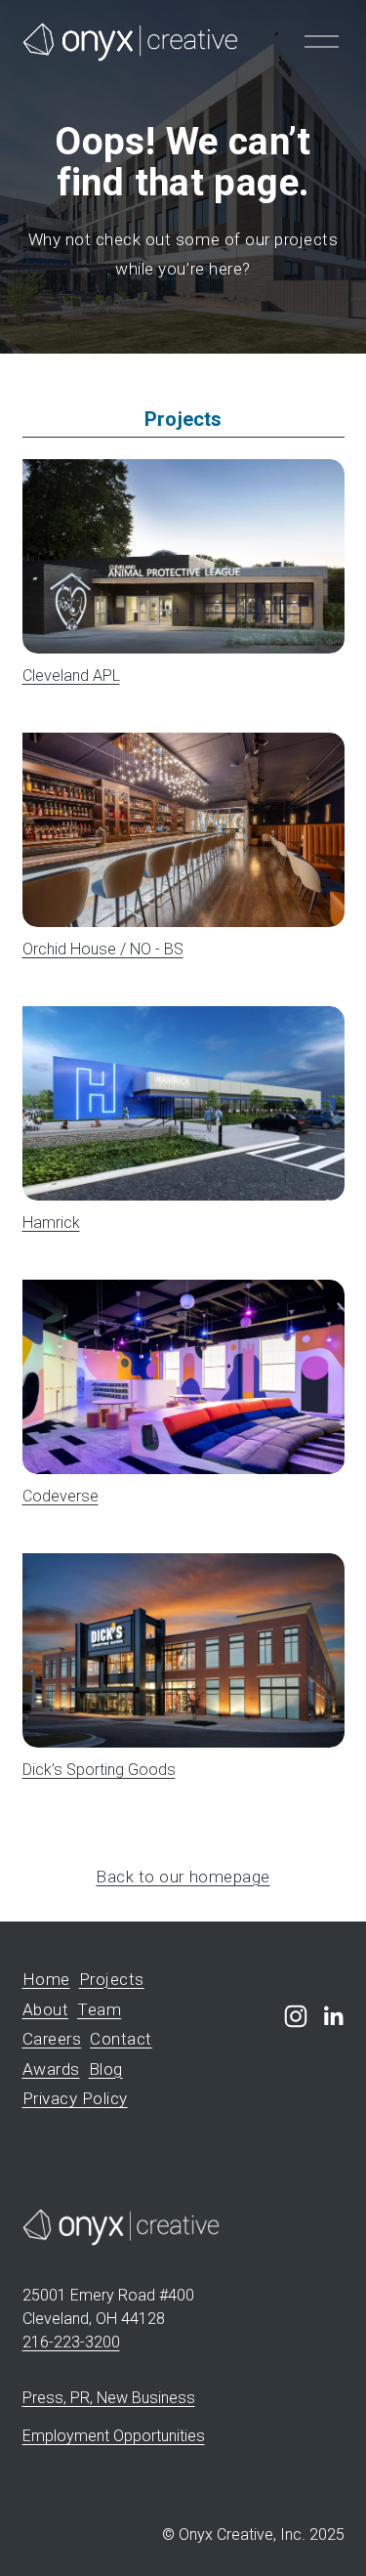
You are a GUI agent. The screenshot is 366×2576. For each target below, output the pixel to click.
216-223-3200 (71, 2342)
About (46, 2010)
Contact (121, 2039)
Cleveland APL (71, 676)
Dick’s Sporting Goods (99, 1770)
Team (99, 2010)
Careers (52, 2039)
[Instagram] (296, 2016)
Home (46, 1980)
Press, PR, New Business (109, 2398)
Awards (51, 2069)
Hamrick (51, 1223)
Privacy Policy (75, 2099)
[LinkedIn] (333, 2016)
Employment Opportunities (114, 2436)
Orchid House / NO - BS (103, 949)
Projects (112, 1980)
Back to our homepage (183, 1877)
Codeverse (61, 1496)
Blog (106, 2069)
